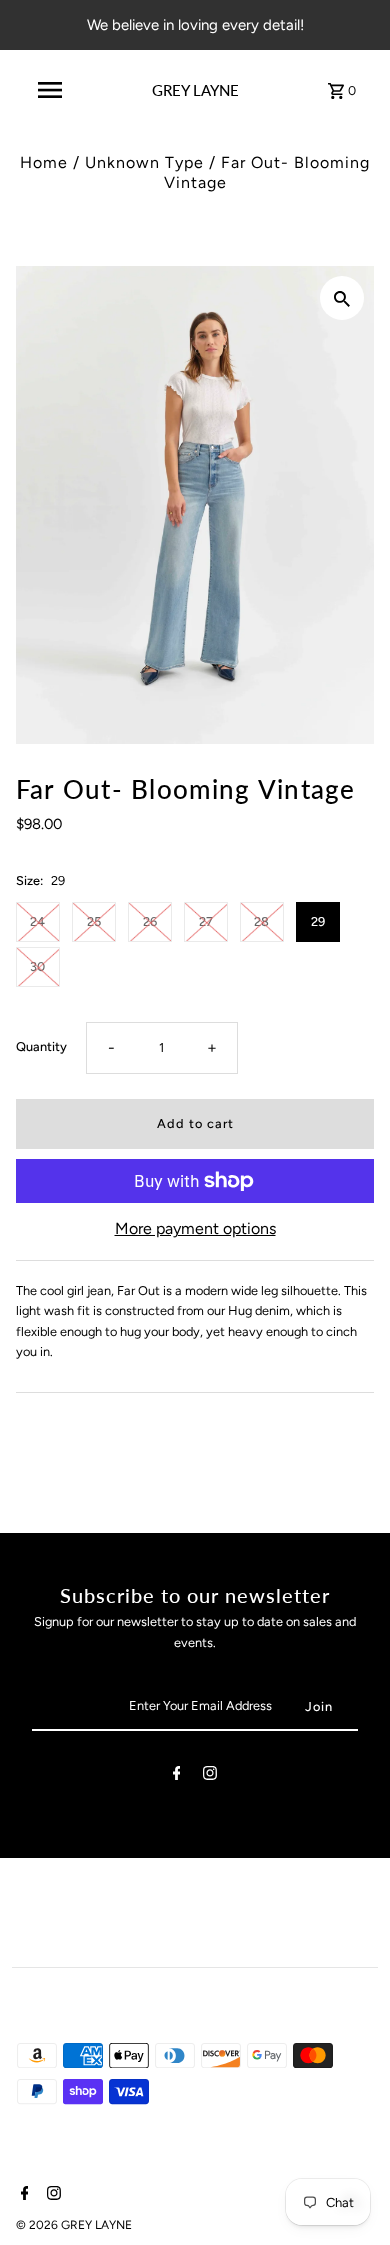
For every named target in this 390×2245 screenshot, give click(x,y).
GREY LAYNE (195, 90)
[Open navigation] (49, 90)
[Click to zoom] (342, 298)
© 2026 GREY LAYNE (74, 2225)
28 (261, 921)
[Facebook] (177, 1776)
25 (94, 921)
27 (206, 921)
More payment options (195, 1228)
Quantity (41, 1046)
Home (44, 162)
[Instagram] (210, 1776)
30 (37, 966)
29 (318, 921)
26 (150, 921)
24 (37, 921)
